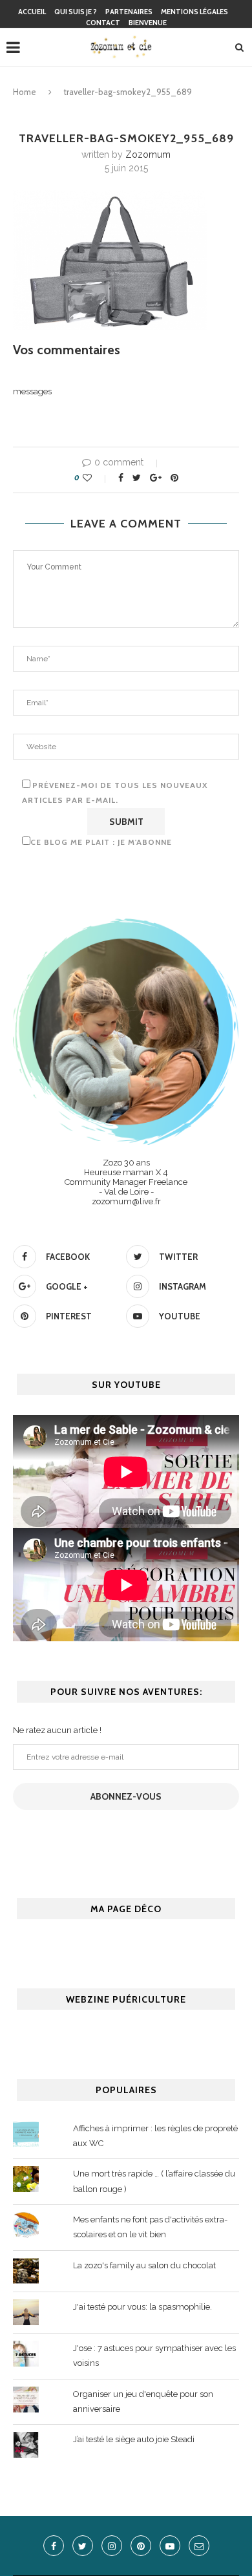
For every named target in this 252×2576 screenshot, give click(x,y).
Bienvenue (148, 23)
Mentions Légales (194, 12)
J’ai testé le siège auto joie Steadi (134, 2439)
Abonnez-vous (126, 1796)
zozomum (148, 154)
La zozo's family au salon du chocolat (144, 2265)
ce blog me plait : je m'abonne (101, 842)
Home (25, 92)
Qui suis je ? (76, 12)
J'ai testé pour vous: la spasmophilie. (142, 2307)
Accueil (32, 12)
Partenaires (129, 12)
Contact (103, 23)
